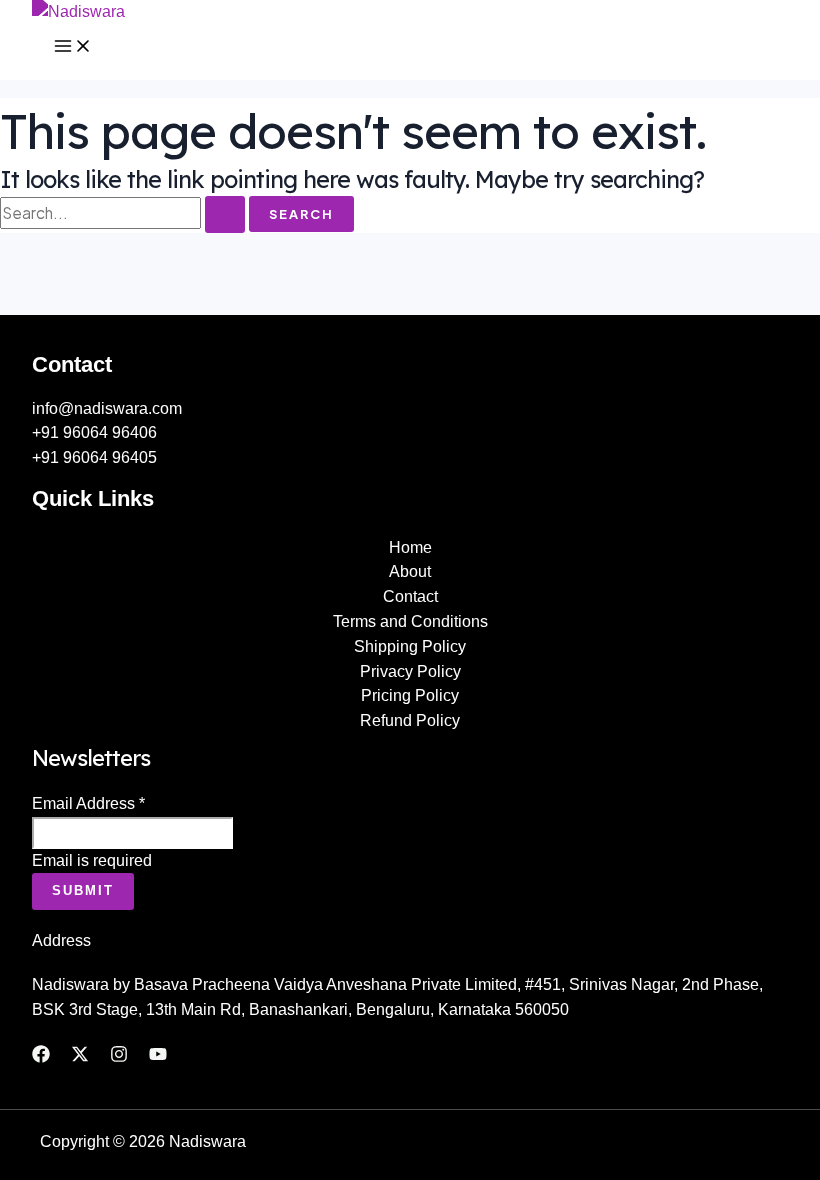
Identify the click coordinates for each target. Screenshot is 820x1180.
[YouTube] (158, 1057)
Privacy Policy (410, 671)
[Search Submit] (225, 214)
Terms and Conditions (410, 621)
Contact (410, 596)
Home (410, 547)
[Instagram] (119, 1057)
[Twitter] (80, 1057)
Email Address (88, 803)
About (410, 571)
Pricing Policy (410, 695)
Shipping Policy (410, 646)
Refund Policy (410, 720)
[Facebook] (41, 1057)
